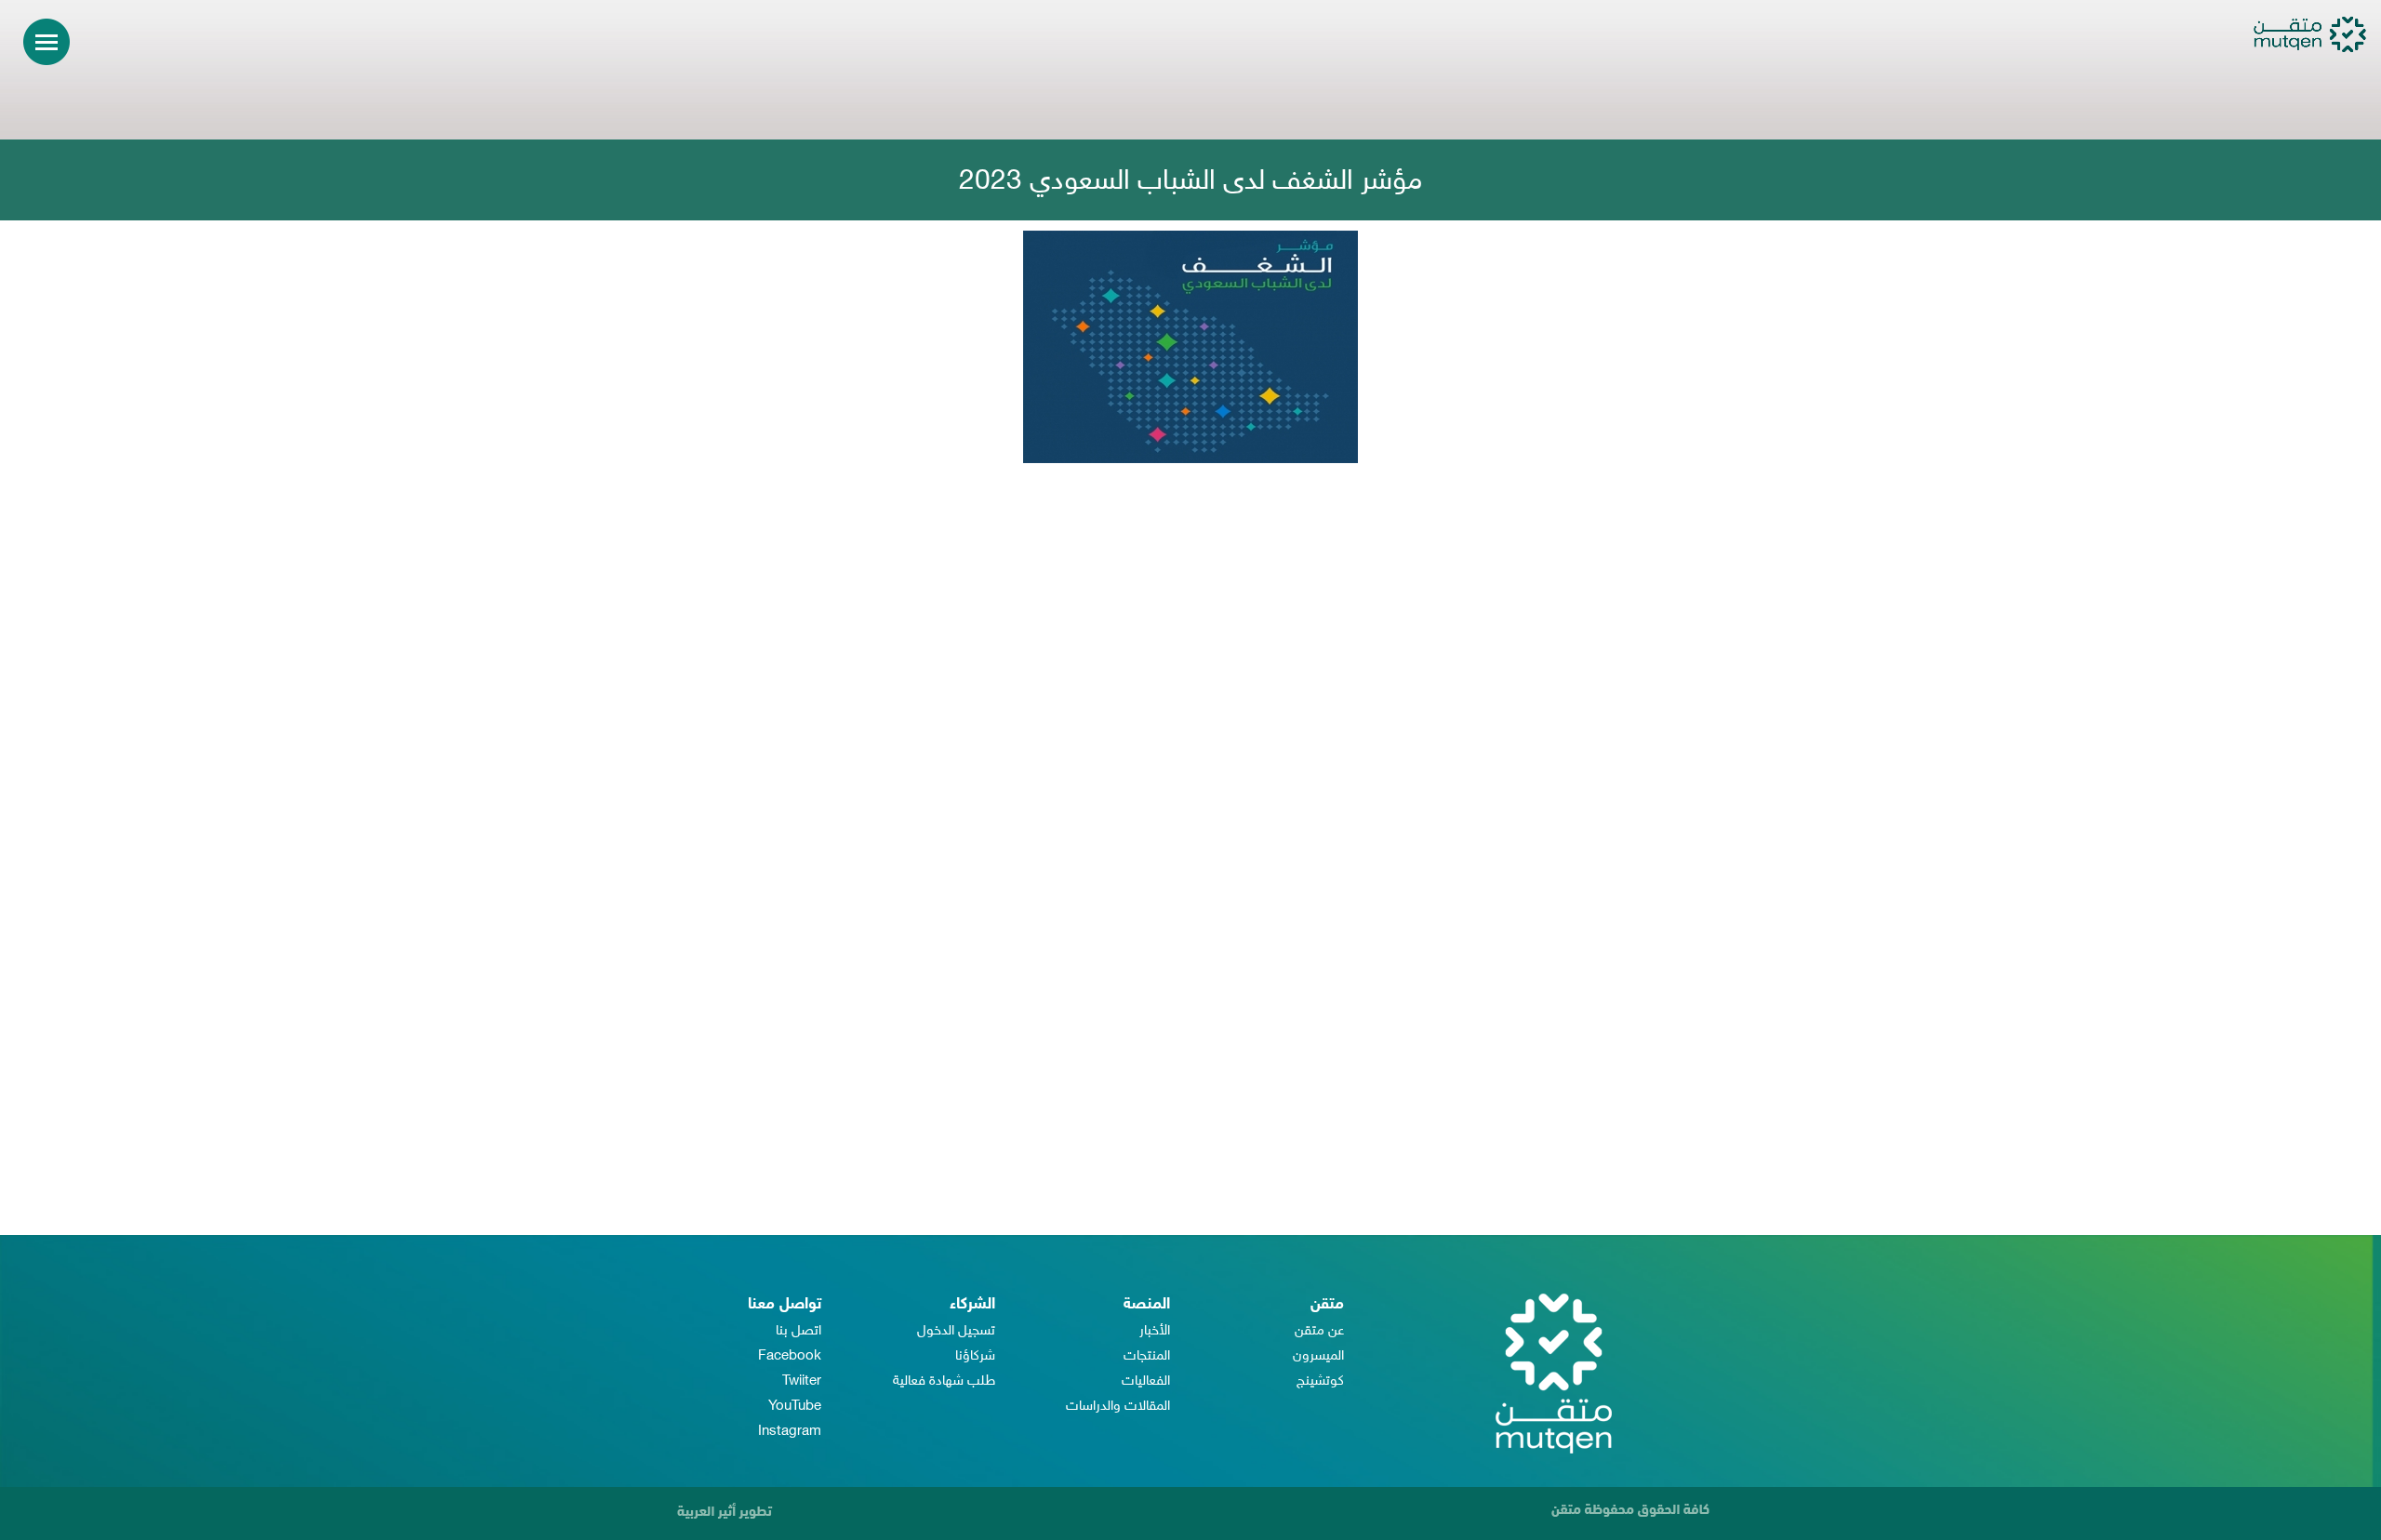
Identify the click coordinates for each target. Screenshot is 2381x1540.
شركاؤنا (975, 1356)
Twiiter (802, 1381)
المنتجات (1147, 1356)
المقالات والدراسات (1118, 1407)
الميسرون (1318, 1356)
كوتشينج (1320, 1381)
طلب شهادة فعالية (944, 1381)
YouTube (795, 1407)
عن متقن (1319, 1331)
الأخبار (1155, 1331)
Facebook (790, 1356)
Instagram (790, 1432)
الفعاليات (1146, 1381)
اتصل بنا (798, 1331)
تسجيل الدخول (956, 1331)
